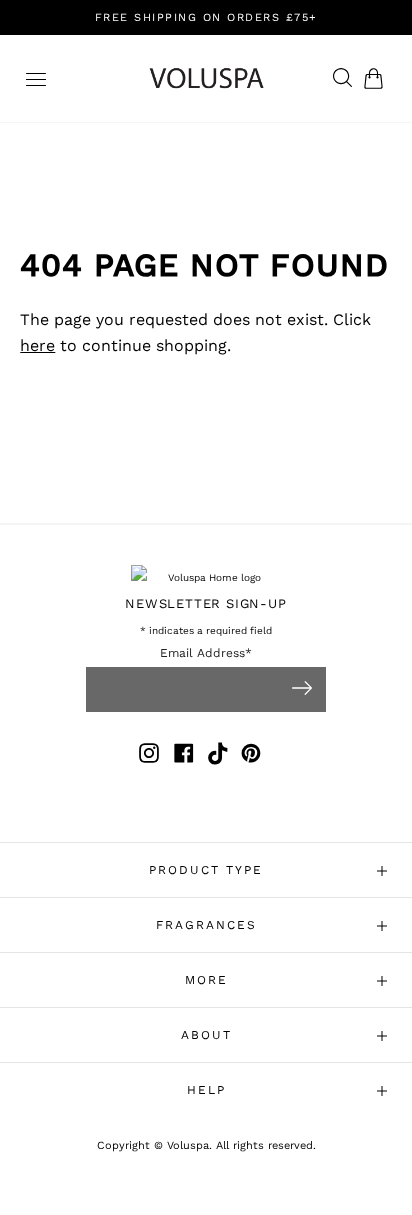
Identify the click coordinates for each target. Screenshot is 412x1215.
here (37, 345)
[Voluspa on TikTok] (219, 756)
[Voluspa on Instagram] (149, 756)
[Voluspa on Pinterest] (251, 756)
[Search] (337, 79)
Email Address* (206, 653)
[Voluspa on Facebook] (184, 756)
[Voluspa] (206, 78)
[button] (377, 78)
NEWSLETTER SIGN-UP (205, 603)
